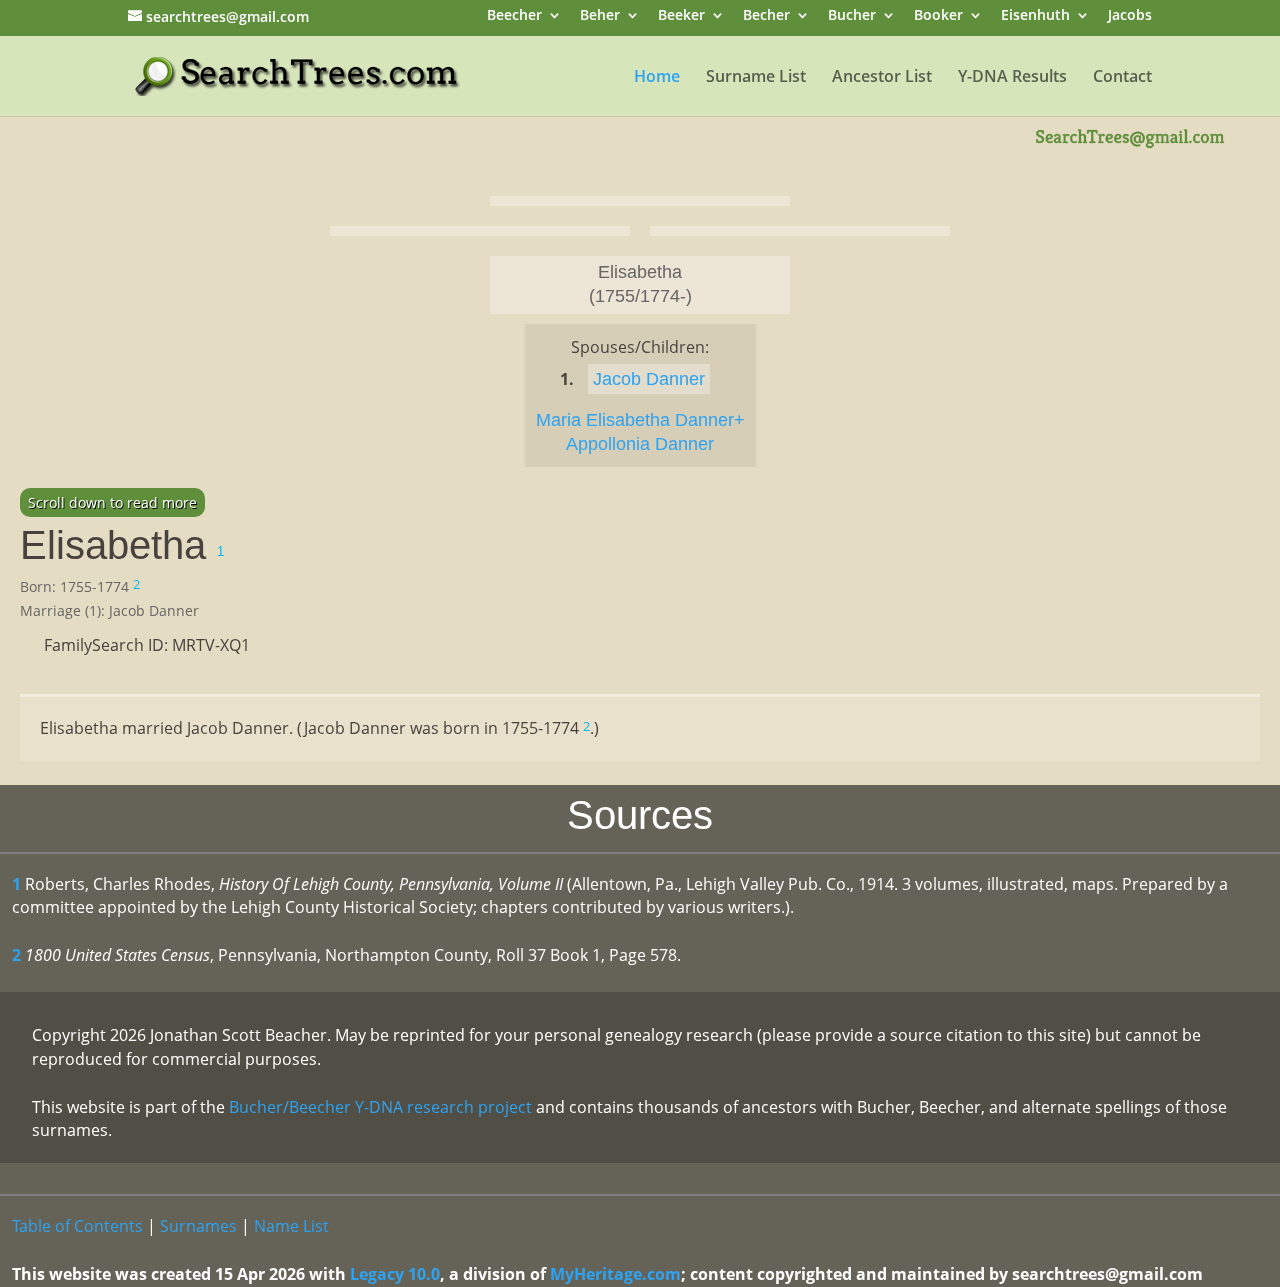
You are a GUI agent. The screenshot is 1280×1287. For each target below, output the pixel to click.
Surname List (756, 78)
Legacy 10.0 (395, 1274)
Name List (291, 1226)
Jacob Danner (649, 379)
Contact (1122, 78)
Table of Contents (77, 1226)
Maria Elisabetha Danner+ (640, 420)
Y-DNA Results (1012, 78)
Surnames (198, 1226)
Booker (938, 16)
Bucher (852, 16)
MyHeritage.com (615, 1274)
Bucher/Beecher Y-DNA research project (380, 1107)
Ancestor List (882, 78)
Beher (600, 16)
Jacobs (1130, 16)
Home (657, 78)
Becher (766, 16)
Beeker (681, 16)
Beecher (514, 16)
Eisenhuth (1035, 16)
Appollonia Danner (640, 444)
